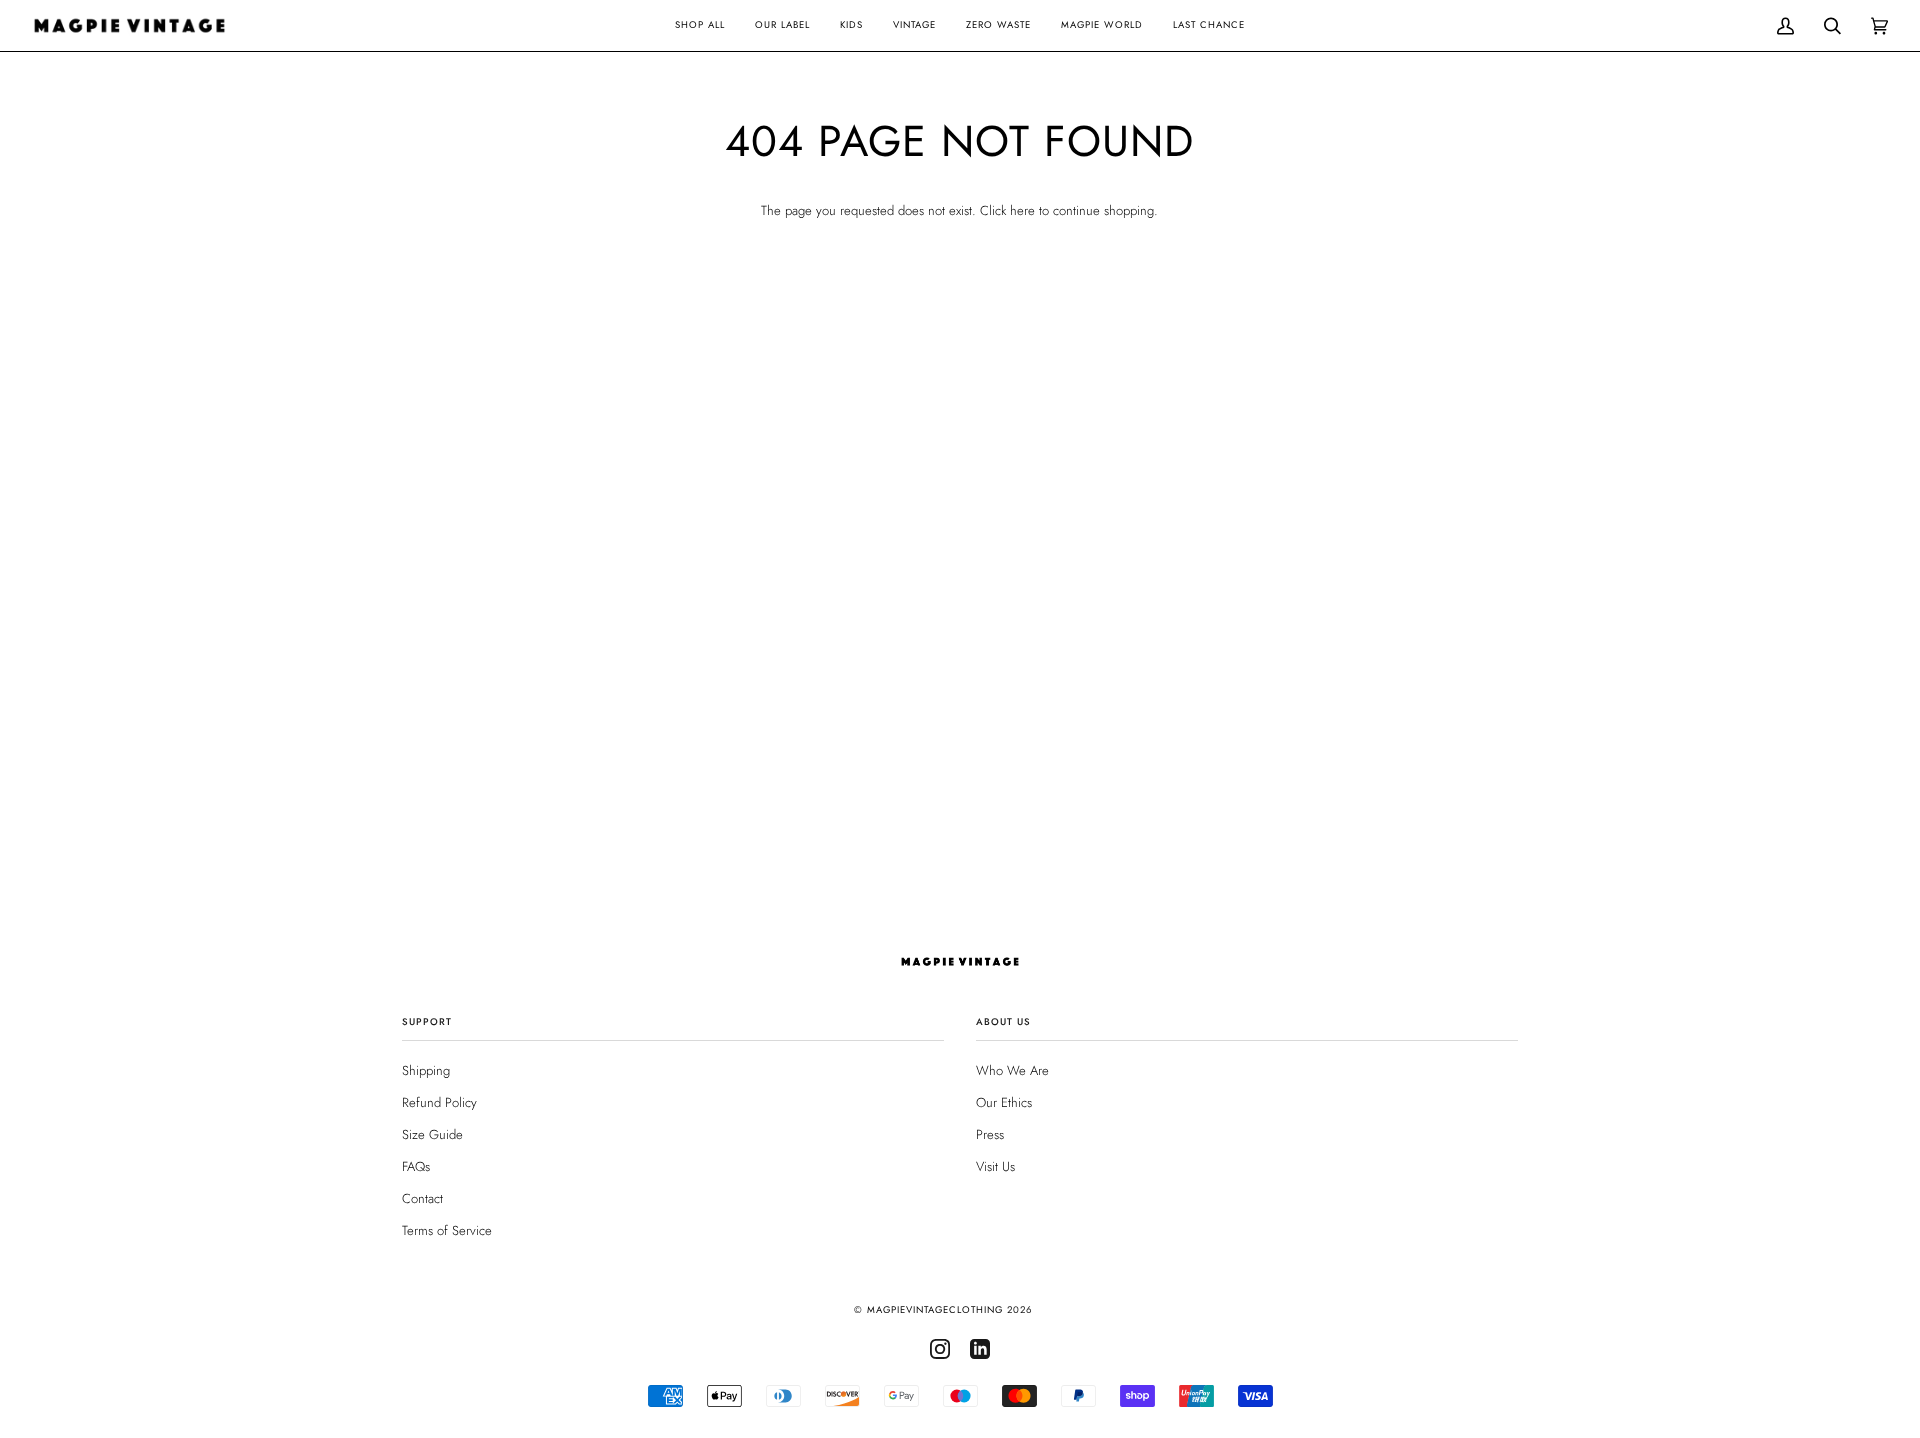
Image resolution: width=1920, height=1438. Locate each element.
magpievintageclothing (935, 1310)
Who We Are (1012, 1070)
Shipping (426, 1070)
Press (990, 1134)
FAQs (416, 1166)
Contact (422, 1198)
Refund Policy (439, 1102)
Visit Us (995, 1166)
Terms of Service (447, 1230)
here (1022, 210)
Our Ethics (1004, 1102)
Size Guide (432, 1134)
